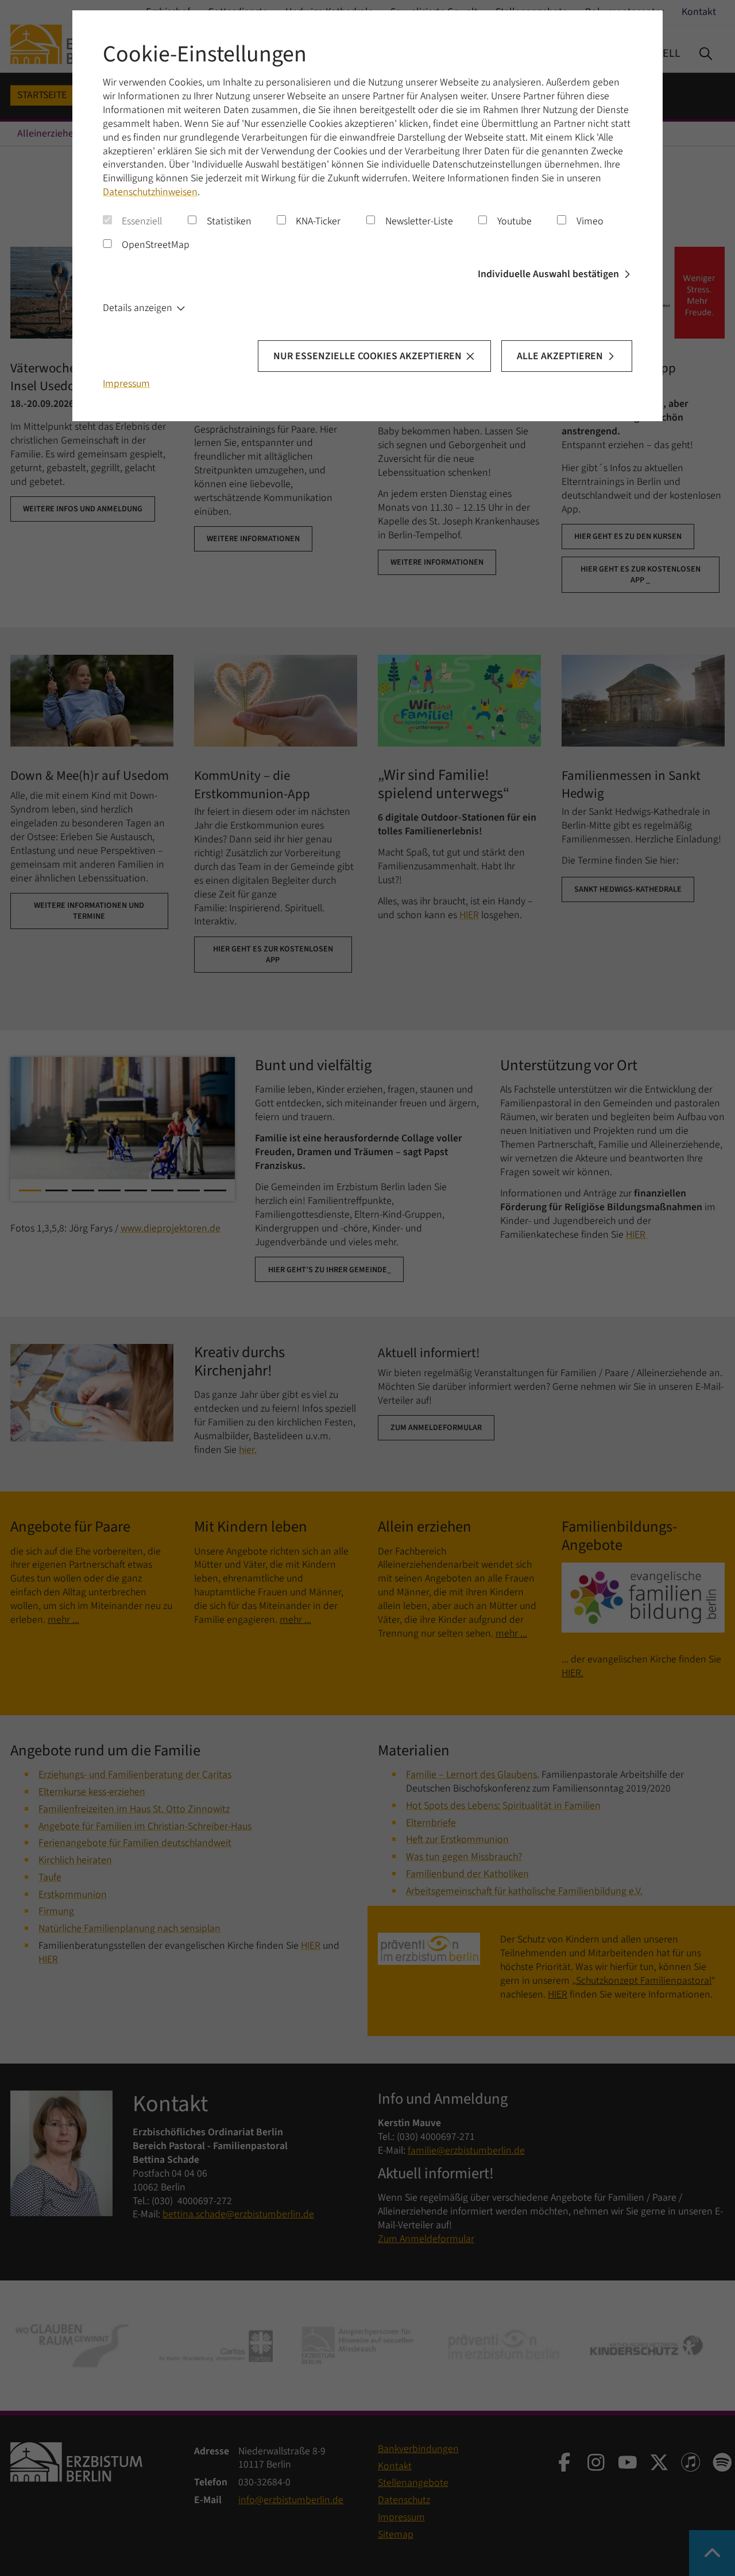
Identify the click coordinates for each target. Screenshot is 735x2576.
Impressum (126, 384)
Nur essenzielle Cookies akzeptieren (367, 356)
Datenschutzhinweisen (150, 192)
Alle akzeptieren (560, 356)
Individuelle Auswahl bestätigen (548, 274)
